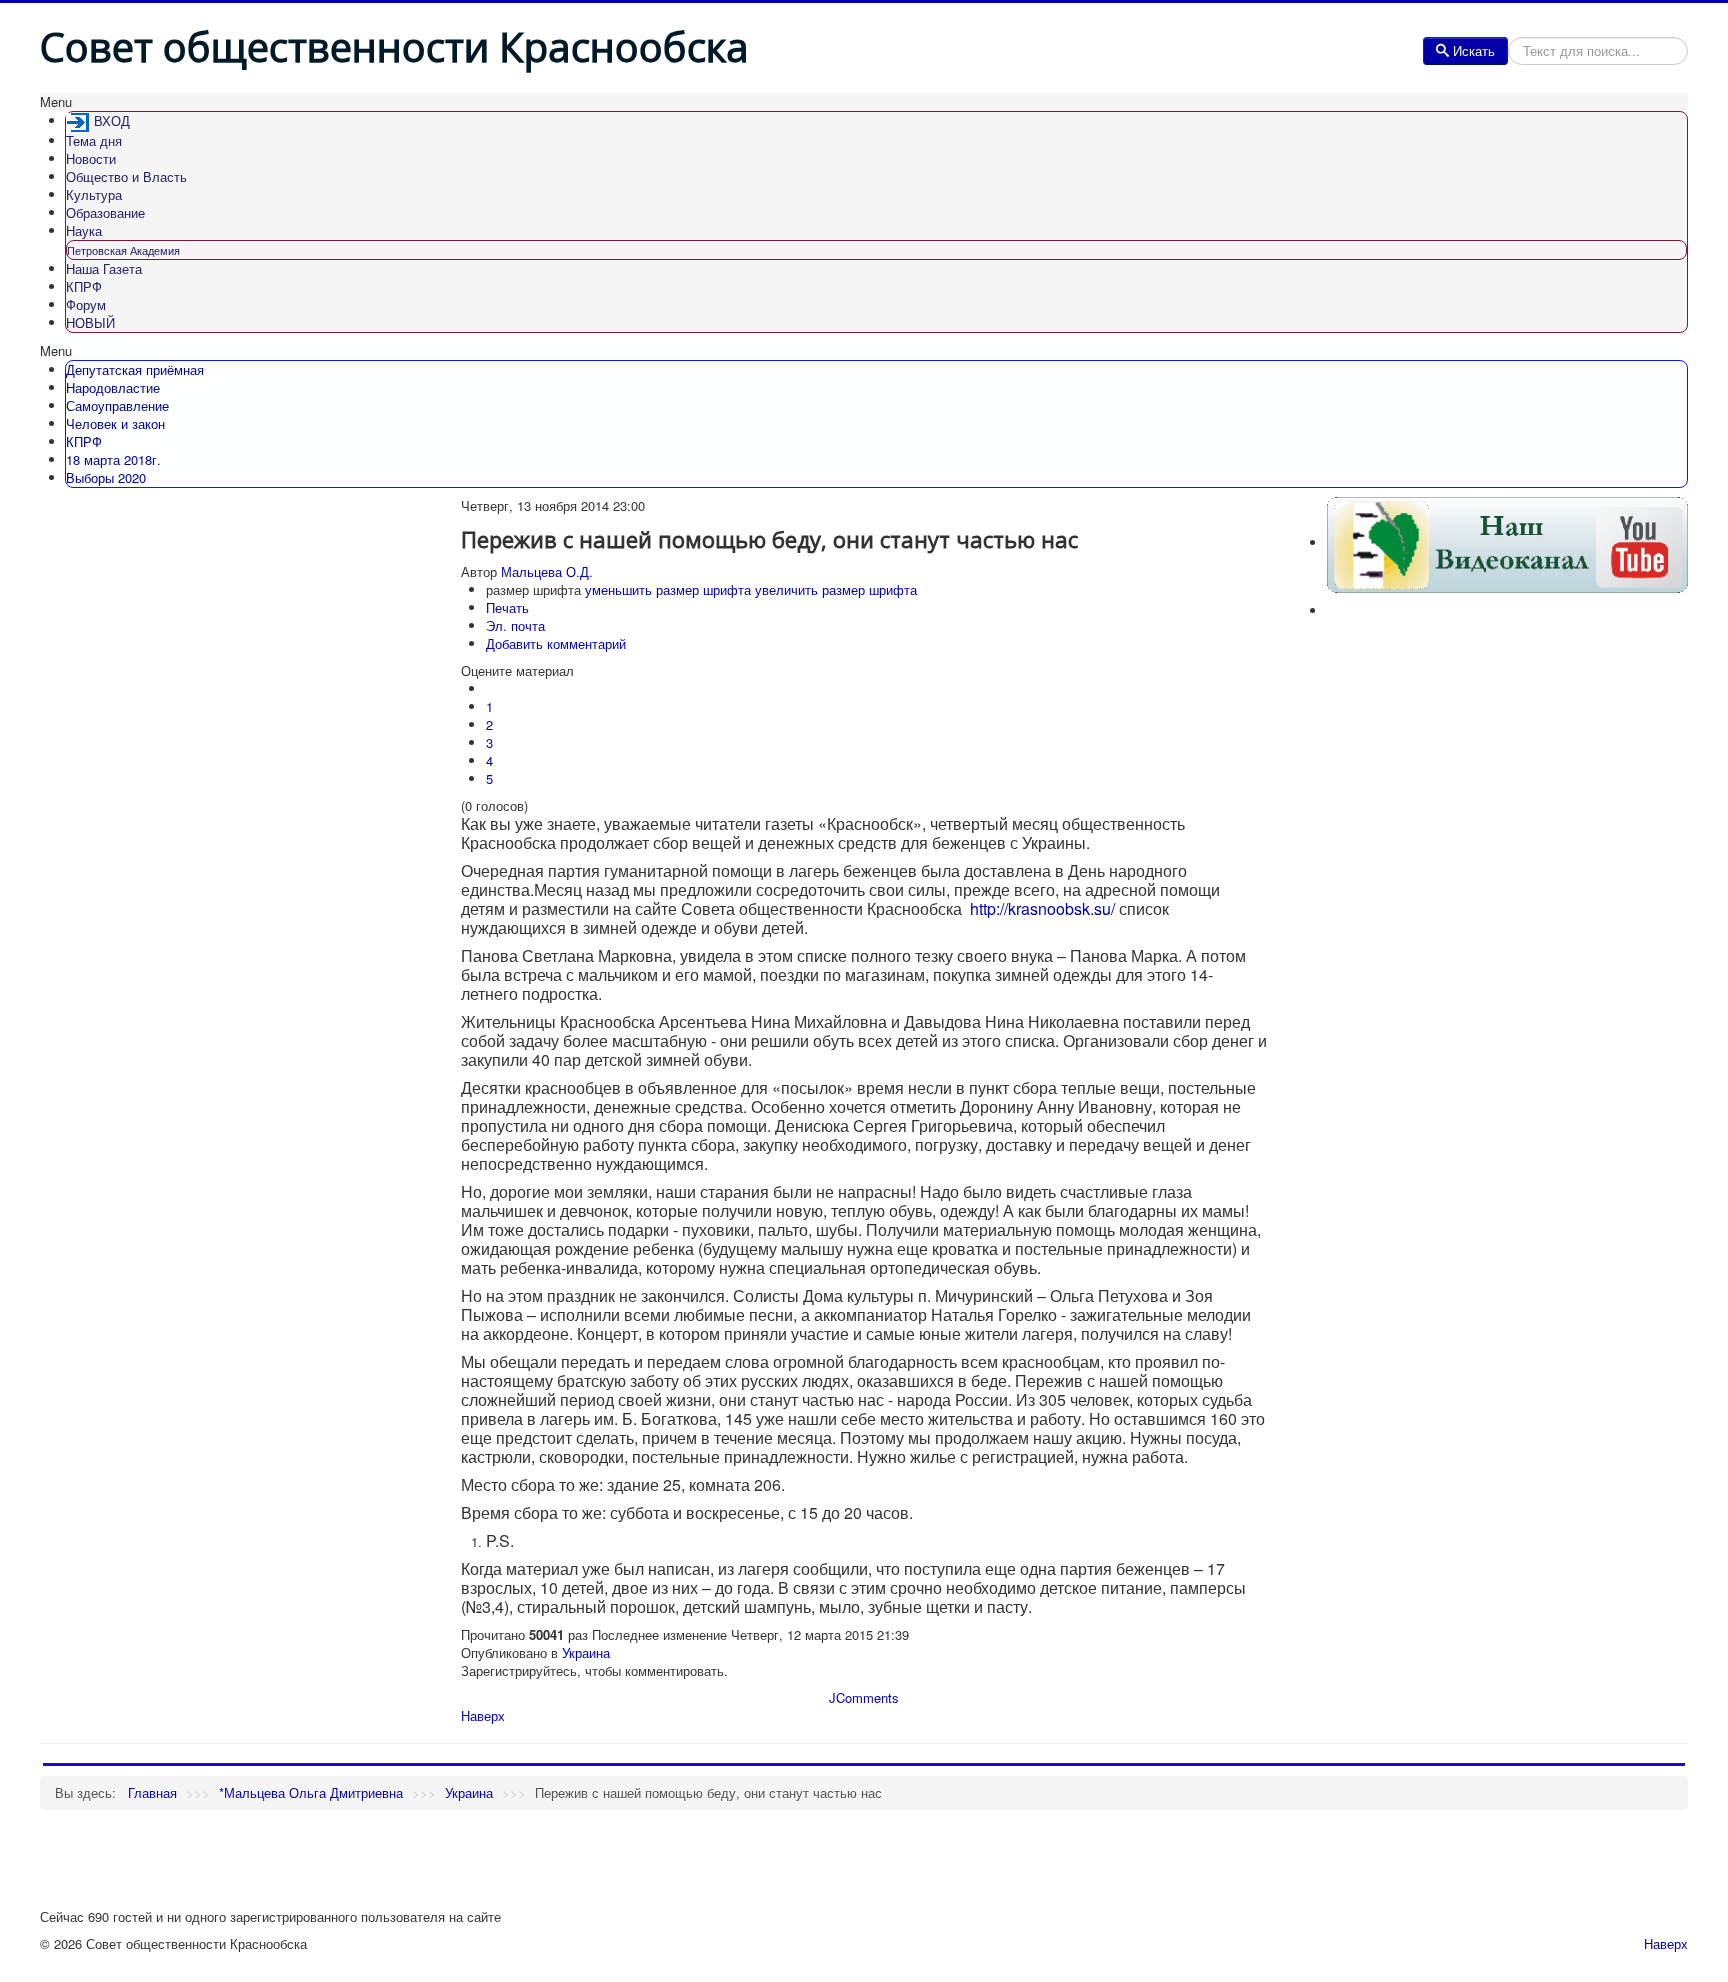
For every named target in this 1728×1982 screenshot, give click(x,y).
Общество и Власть (126, 176)
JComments (864, 1697)
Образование (105, 212)
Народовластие (113, 387)
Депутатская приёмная (135, 369)
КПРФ (84, 286)
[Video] (1507, 542)
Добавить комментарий (556, 643)
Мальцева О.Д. (547, 571)
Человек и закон (115, 423)
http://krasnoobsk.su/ (1042, 908)
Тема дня (94, 140)
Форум (86, 304)
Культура (94, 194)
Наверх (483, 1715)
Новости (91, 158)
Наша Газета (104, 268)
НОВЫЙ (90, 322)
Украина (586, 1652)
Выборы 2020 (106, 477)
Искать (1474, 50)
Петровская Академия (123, 250)
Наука (84, 230)
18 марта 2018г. (113, 459)
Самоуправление (117, 405)
